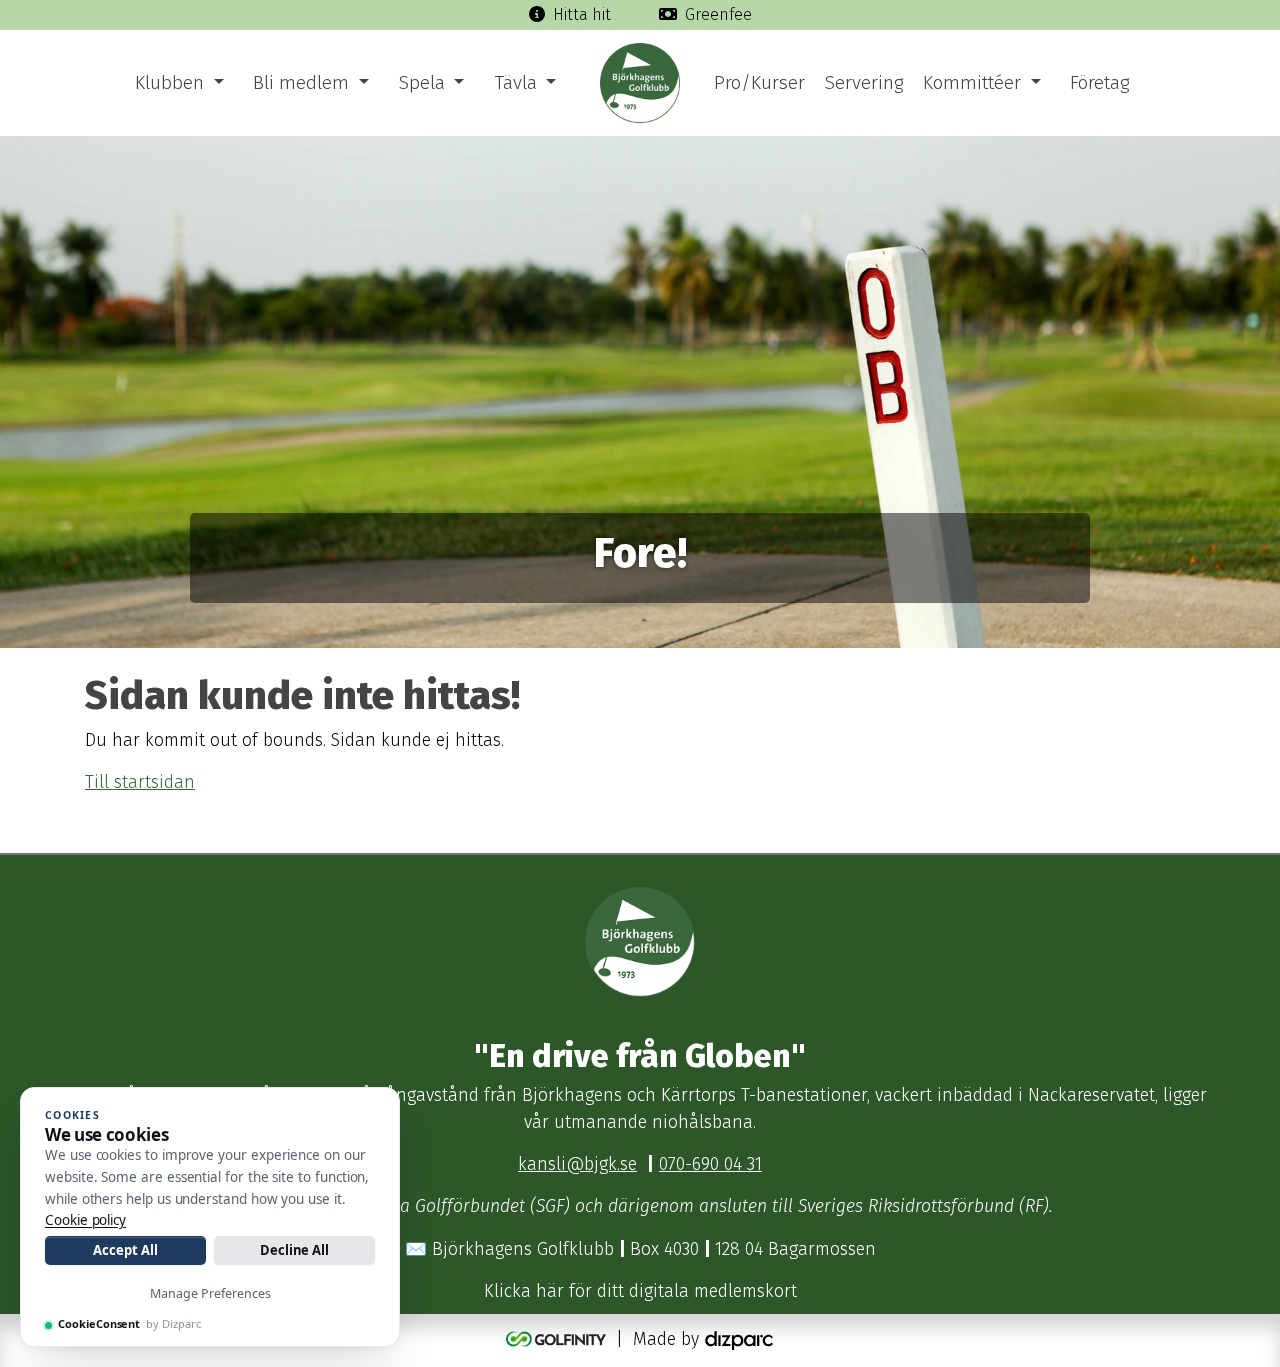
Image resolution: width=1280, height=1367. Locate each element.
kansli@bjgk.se (577, 1164)
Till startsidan (140, 782)
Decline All (294, 1250)
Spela (422, 82)
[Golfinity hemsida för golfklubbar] (558, 1339)
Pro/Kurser (759, 82)
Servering (864, 82)
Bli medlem (301, 82)
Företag (1099, 82)
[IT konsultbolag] (739, 1339)
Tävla (515, 82)
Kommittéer (972, 82)
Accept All (125, 1250)
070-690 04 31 (710, 1164)
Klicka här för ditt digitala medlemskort (640, 1291)
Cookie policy (85, 1220)
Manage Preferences (210, 1293)
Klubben (169, 82)
